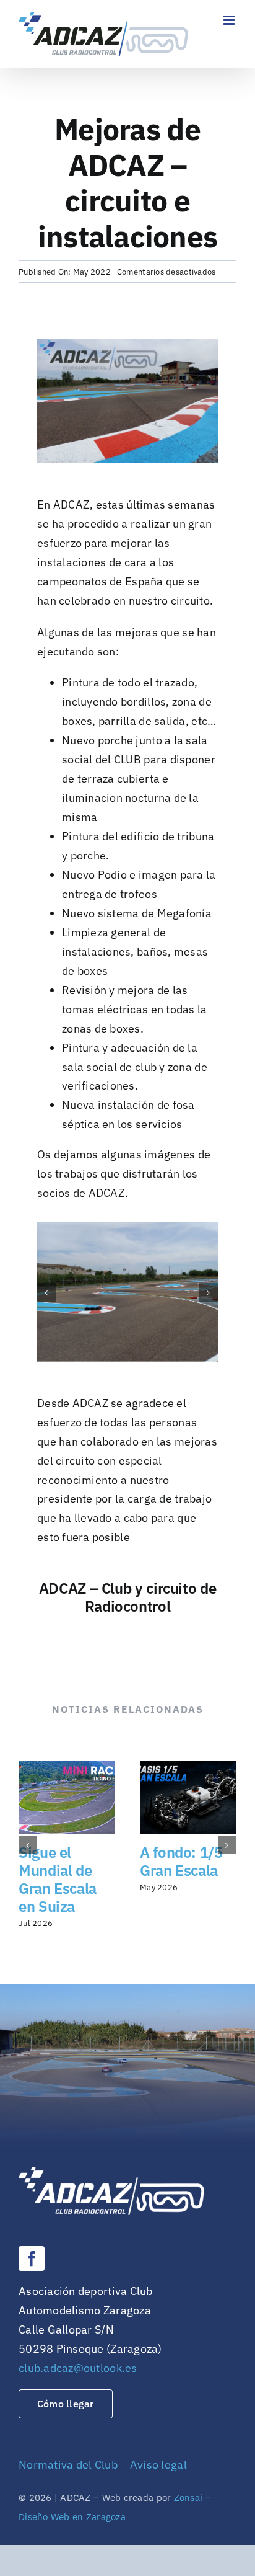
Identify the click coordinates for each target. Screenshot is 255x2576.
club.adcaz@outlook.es (78, 2368)
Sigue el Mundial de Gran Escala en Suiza (58, 1879)
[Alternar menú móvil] (230, 20)
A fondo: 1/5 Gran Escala (181, 1861)
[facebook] (32, 2258)
